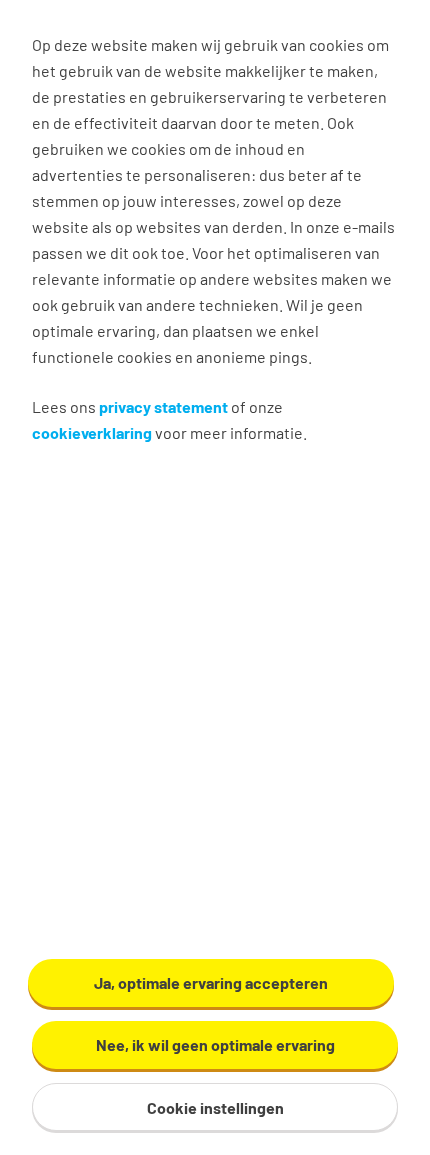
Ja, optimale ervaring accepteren (211, 982)
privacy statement (163, 406)
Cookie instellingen (215, 1107)
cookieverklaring (92, 432)
